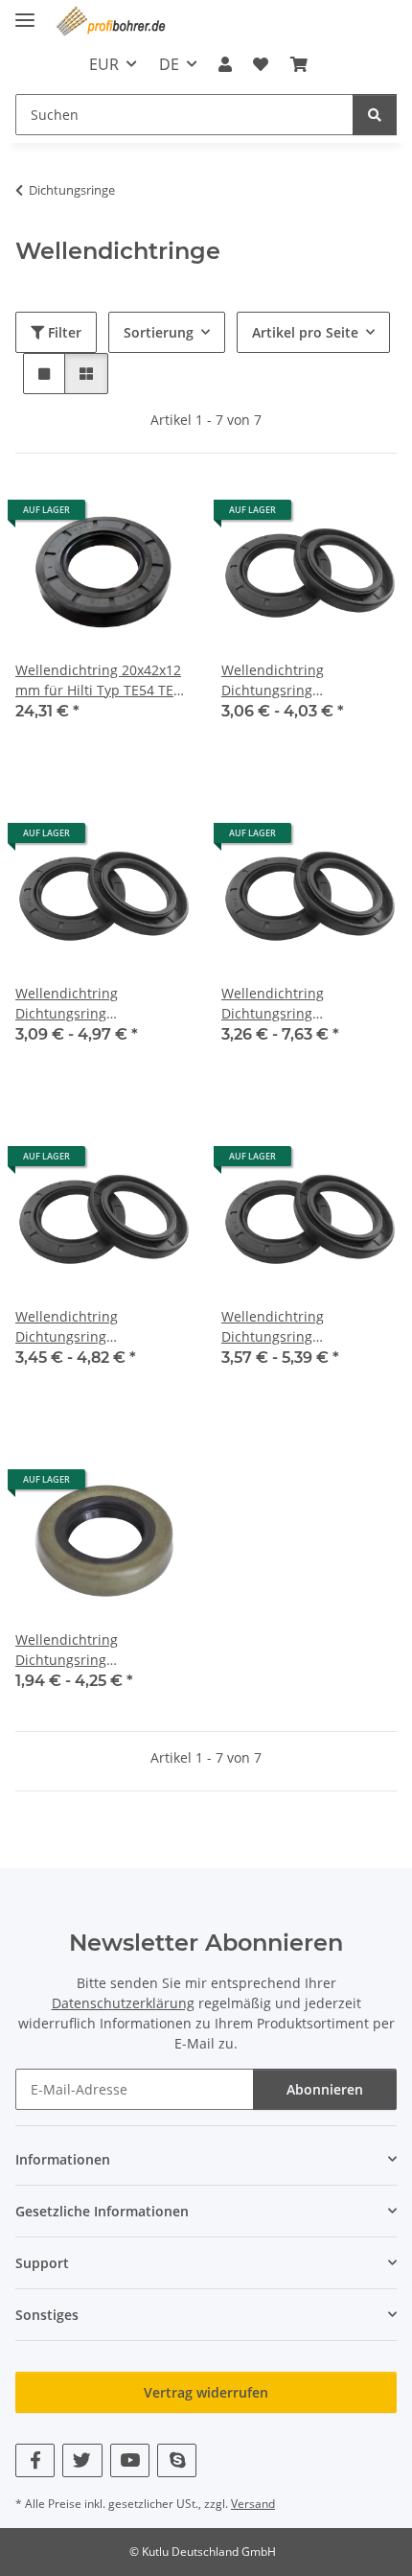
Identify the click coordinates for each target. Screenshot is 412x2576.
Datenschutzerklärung (123, 2003)
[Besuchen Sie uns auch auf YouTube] (130, 2460)
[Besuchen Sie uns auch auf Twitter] (82, 2460)
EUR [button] (104, 64)
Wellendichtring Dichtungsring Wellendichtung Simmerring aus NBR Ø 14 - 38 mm (305, 680)
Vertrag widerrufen (206, 2392)
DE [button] (169, 64)
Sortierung (159, 332)
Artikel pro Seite (305, 332)
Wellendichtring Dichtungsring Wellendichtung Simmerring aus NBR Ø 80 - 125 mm (305, 1327)
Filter (63, 332)
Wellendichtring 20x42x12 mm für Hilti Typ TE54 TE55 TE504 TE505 (102, 680)
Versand (253, 2504)
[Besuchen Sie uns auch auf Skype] (177, 2460)
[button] (225, 64)
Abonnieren (325, 2089)
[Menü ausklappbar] (25, 12)
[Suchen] (375, 115)
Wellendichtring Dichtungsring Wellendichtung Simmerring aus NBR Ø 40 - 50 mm (99, 1004)
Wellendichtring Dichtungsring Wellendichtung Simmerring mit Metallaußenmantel (79, 1650)
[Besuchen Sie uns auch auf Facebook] (35, 2460)
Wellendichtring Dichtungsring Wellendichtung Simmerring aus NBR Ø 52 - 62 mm (305, 1004)
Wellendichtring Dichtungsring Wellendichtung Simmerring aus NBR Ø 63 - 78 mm (99, 1327)
